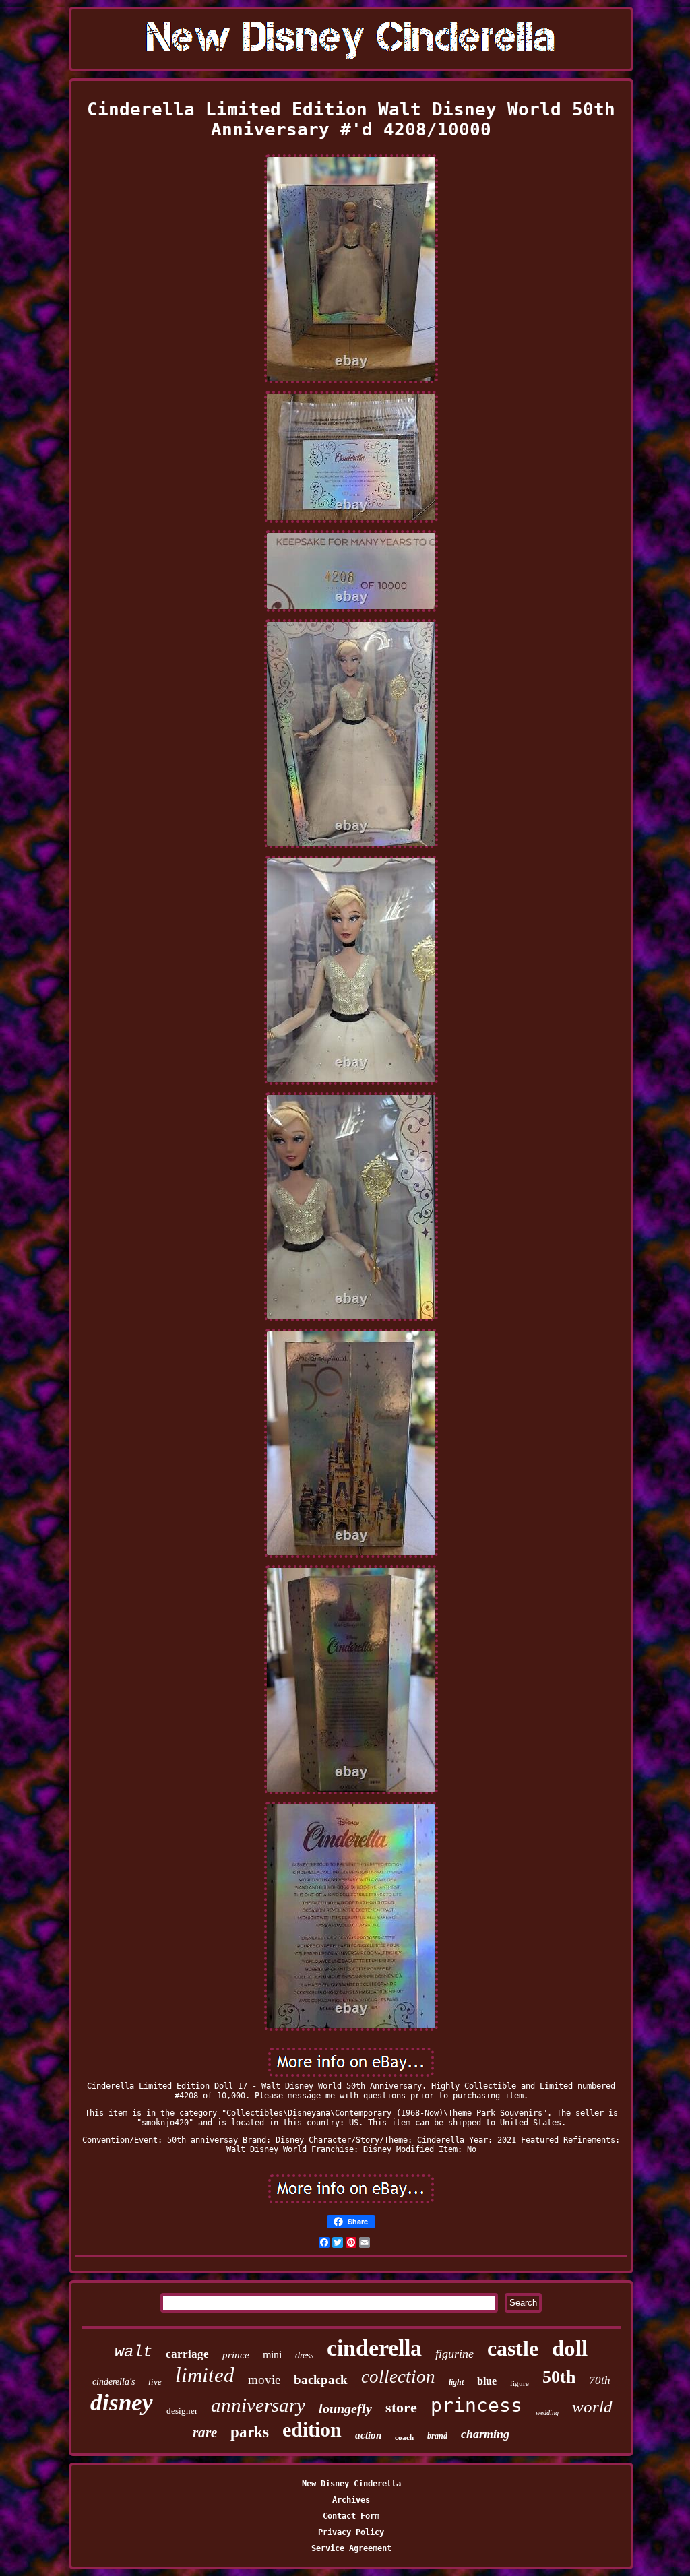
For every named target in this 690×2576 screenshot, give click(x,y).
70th (600, 2380)
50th (559, 2377)
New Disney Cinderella (351, 2484)
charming (485, 2434)
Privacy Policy (351, 2532)
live (155, 2382)
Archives (351, 2500)
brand (437, 2436)
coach (404, 2437)
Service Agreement (351, 2548)
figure (520, 2383)
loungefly (345, 2408)
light (456, 2382)
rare (205, 2432)
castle (513, 2348)
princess (476, 2405)
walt (133, 2352)
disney (122, 2402)
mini (272, 2355)
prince (236, 2355)
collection (398, 2377)
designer (182, 2411)
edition (312, 2429)
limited (205, 2375)
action (368, 2435)
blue (487, 2381)
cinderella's (114, 2382)
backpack (321, 2380)
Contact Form (351, 2516)
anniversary (258, 2405)
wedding (547, 2413)
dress (304, 2355)
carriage (187, 2354)
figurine (454, 2354)
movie (264, 2380)
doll (570, 2348)
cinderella (374, 2348)
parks (250, 2432)
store (401, 2407)
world (592, 2407)
